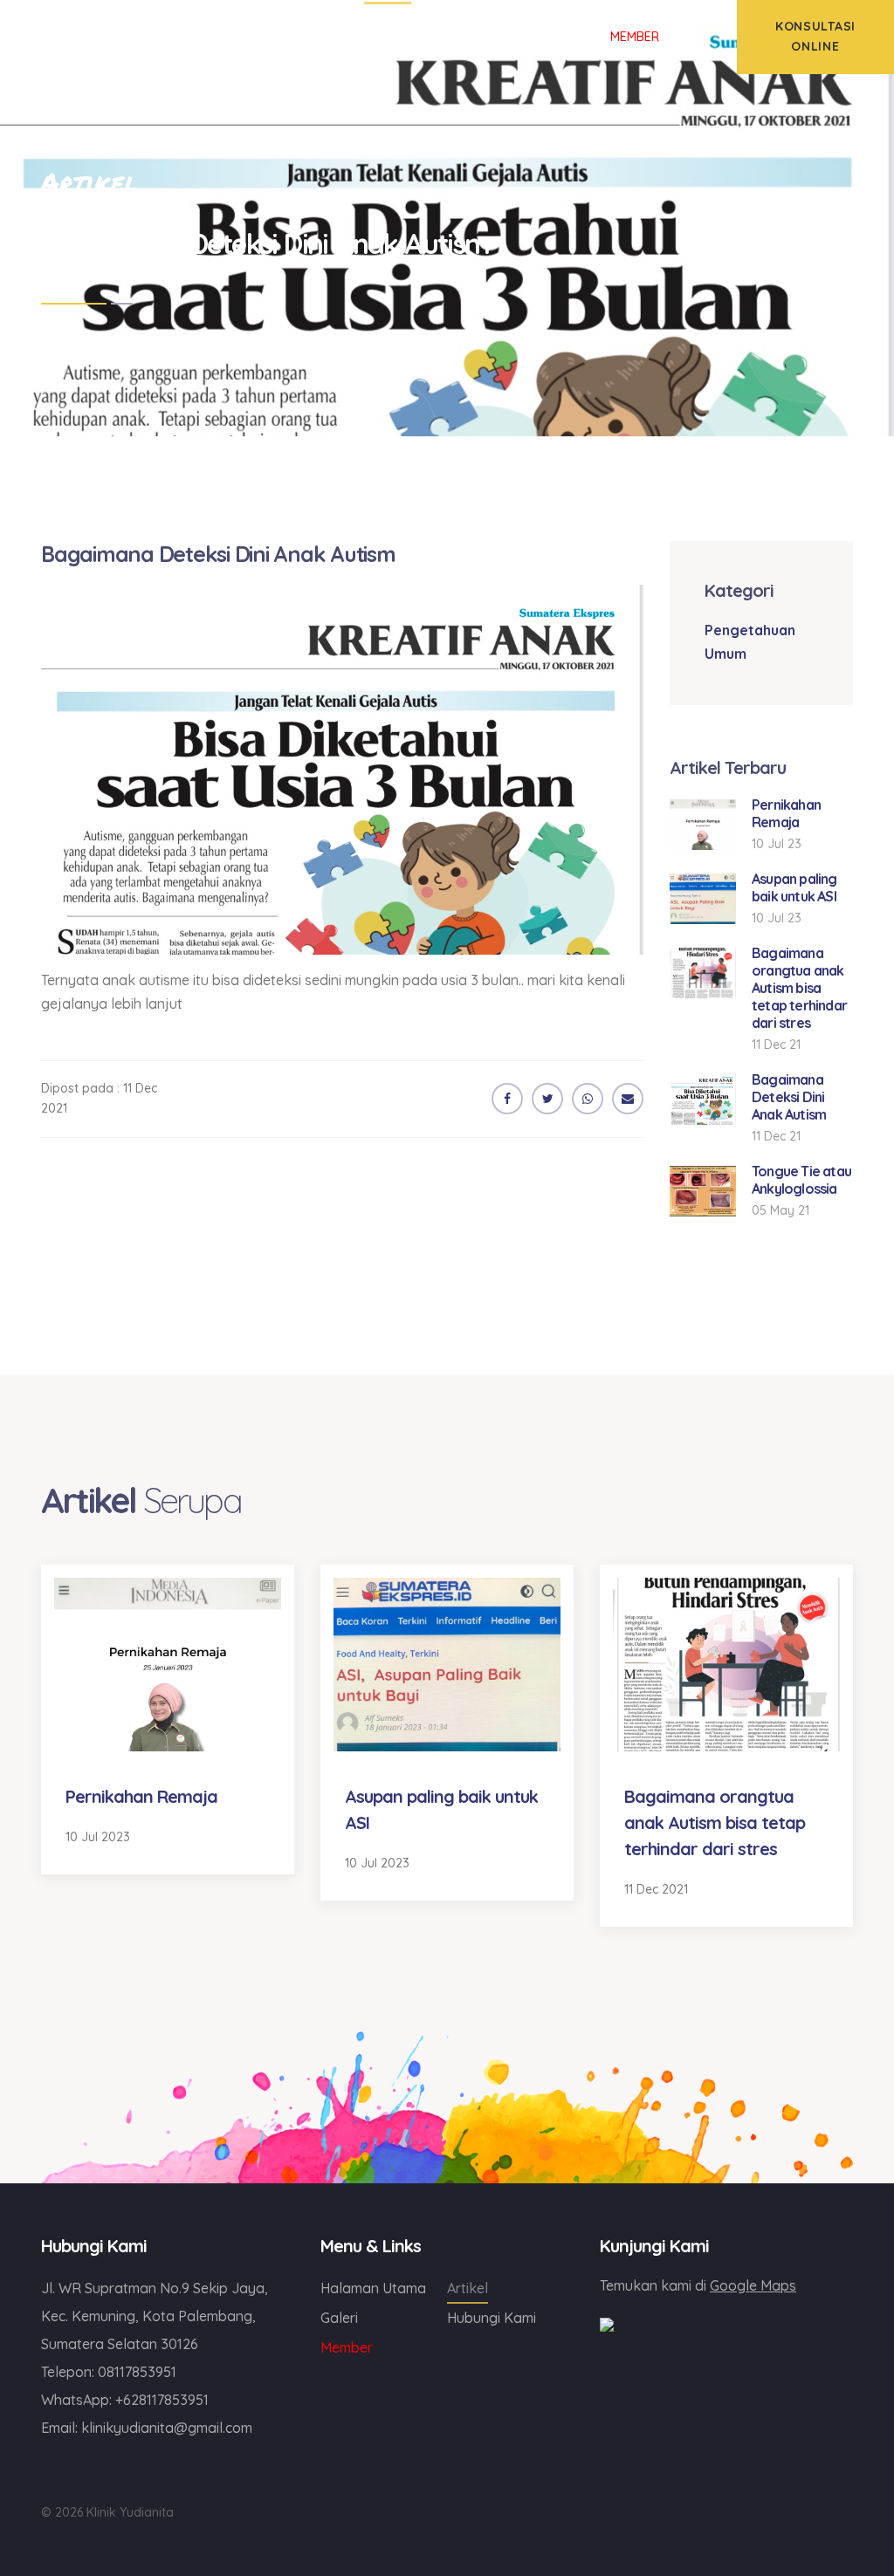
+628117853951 (162, 2400)
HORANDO (482, 2345)
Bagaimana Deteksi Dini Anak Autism (789, 1097)
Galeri (339, 2318)
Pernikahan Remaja (786, 813)
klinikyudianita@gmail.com (167, 2428)
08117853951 (137, 2372)
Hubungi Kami (492, 2318)
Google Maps (753, 2285)
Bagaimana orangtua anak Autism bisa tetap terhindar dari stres (799, 988)
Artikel (468, 2288)
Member (347, 2347)
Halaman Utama (373, 2288)
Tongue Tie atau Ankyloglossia (801, 1180)
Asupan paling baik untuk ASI (794, 887)
